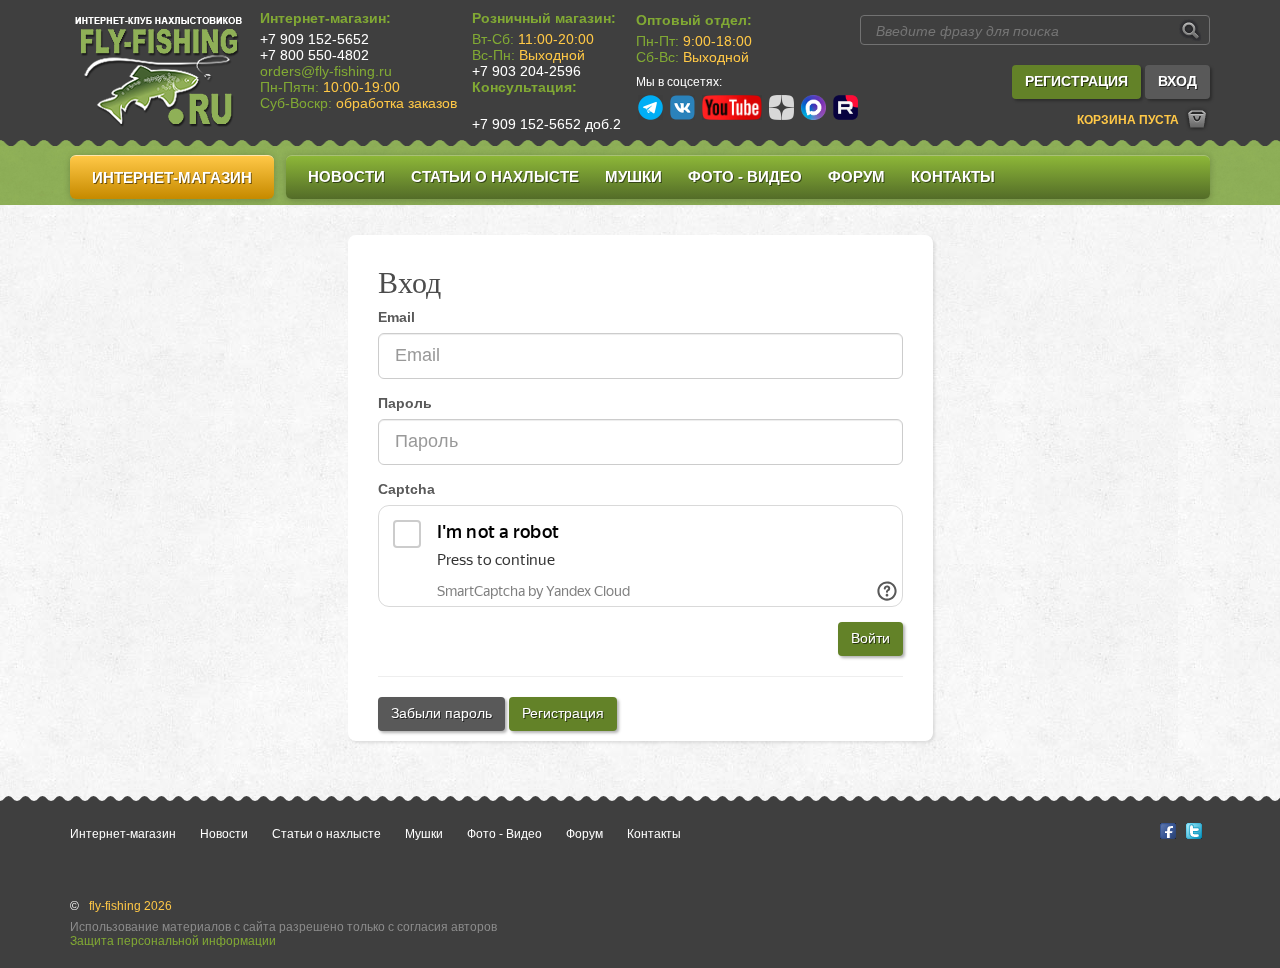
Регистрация (563, 713)
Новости (346, 176)
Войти (870, 638)
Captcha (406, 489)
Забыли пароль (441, 713)
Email (396, 317)
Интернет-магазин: (325, 18)
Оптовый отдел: (694, 20)
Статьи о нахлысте (495, 176)
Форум (856, 176)
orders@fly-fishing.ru (326, 71)
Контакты (953, 176)
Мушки (633, 176)
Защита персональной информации (173, 941)
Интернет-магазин (172, 177)
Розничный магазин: (544, 18)
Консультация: (524, 87)
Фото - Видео (745, 176)
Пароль (405, 403)
